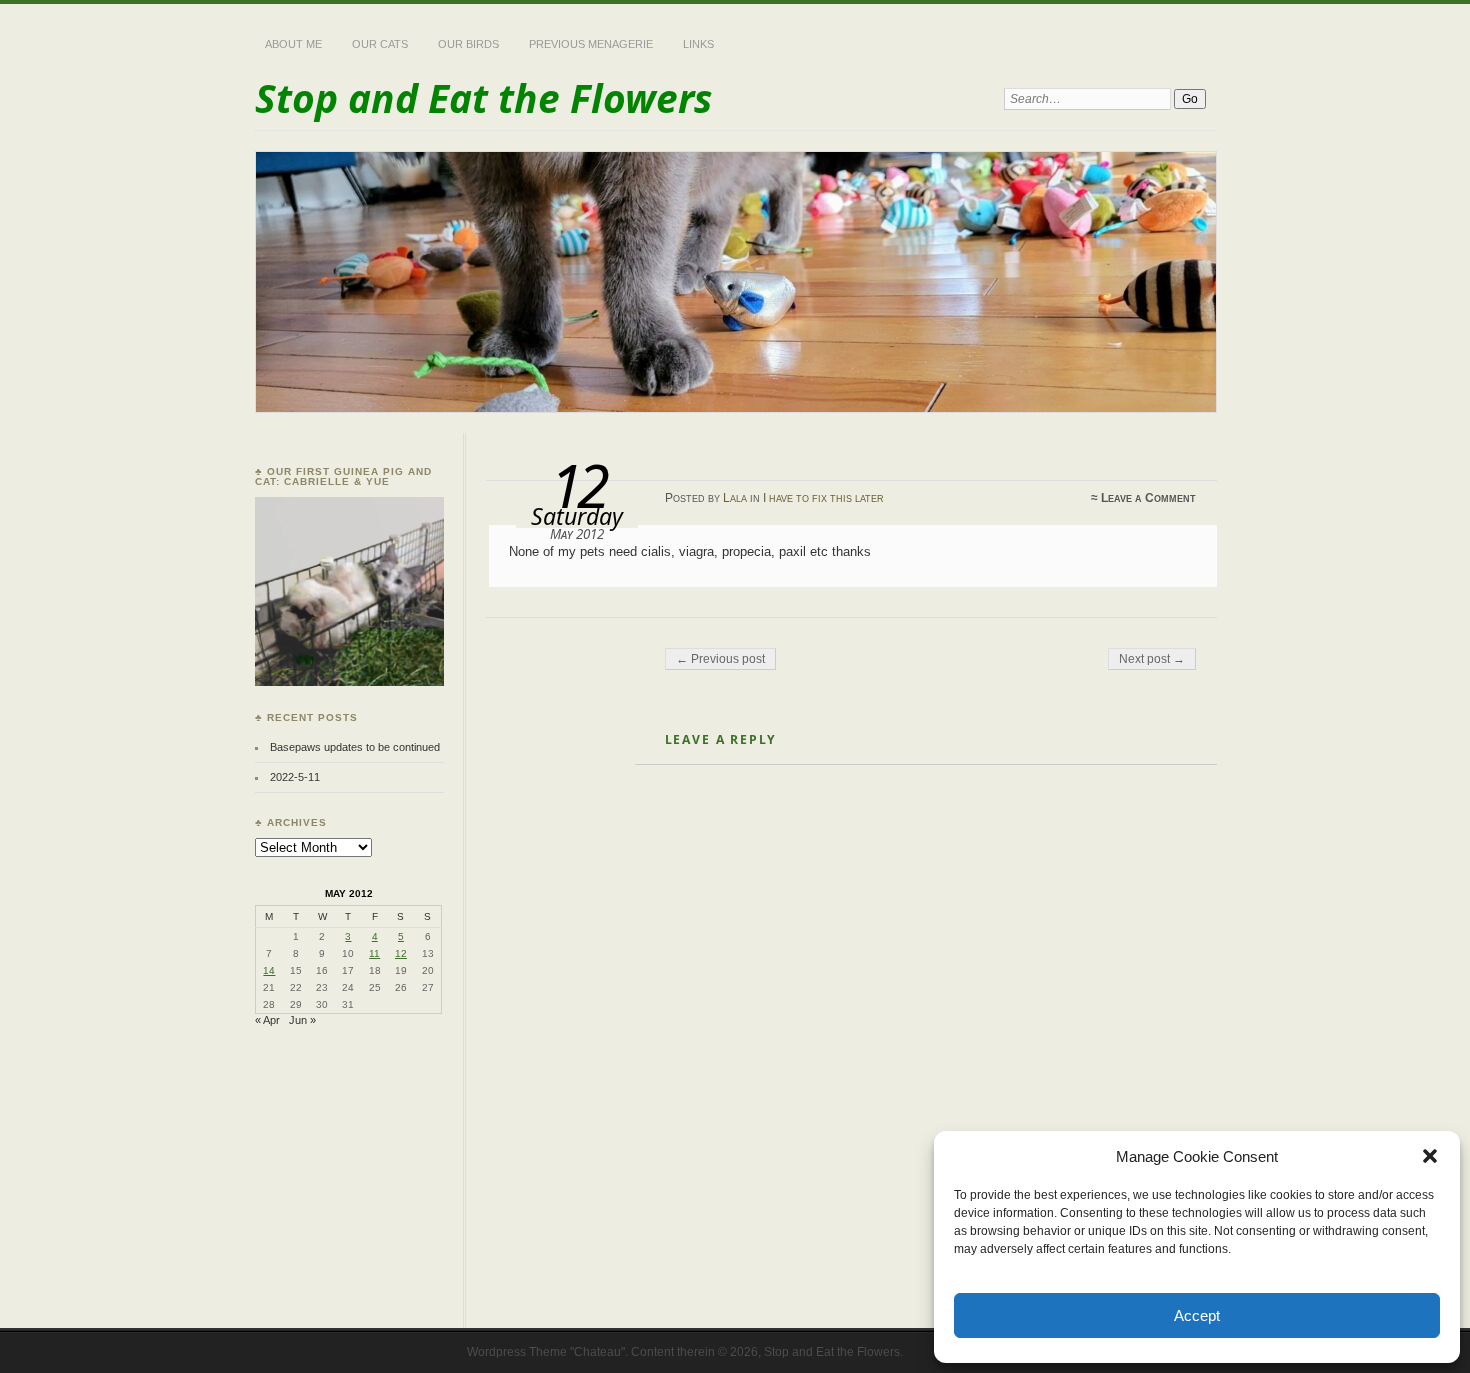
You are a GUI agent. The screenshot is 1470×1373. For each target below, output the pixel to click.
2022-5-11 (295, 777)
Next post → (1152, 659)
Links (698, 44)
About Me (293, 44)
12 (401, 953)
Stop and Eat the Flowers (483, 97)
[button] (1430, 1156)
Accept (1197, 1315)
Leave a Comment (1148, 498)
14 (269, 970)
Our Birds (468, 44)
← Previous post (720, 659)
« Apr (267, 1020)
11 (374, 953)
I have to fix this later (823, 498)
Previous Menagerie (591, 44)
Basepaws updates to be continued (355, 747)
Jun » (302, 1020)
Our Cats (380, 44)
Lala (735, 498)
